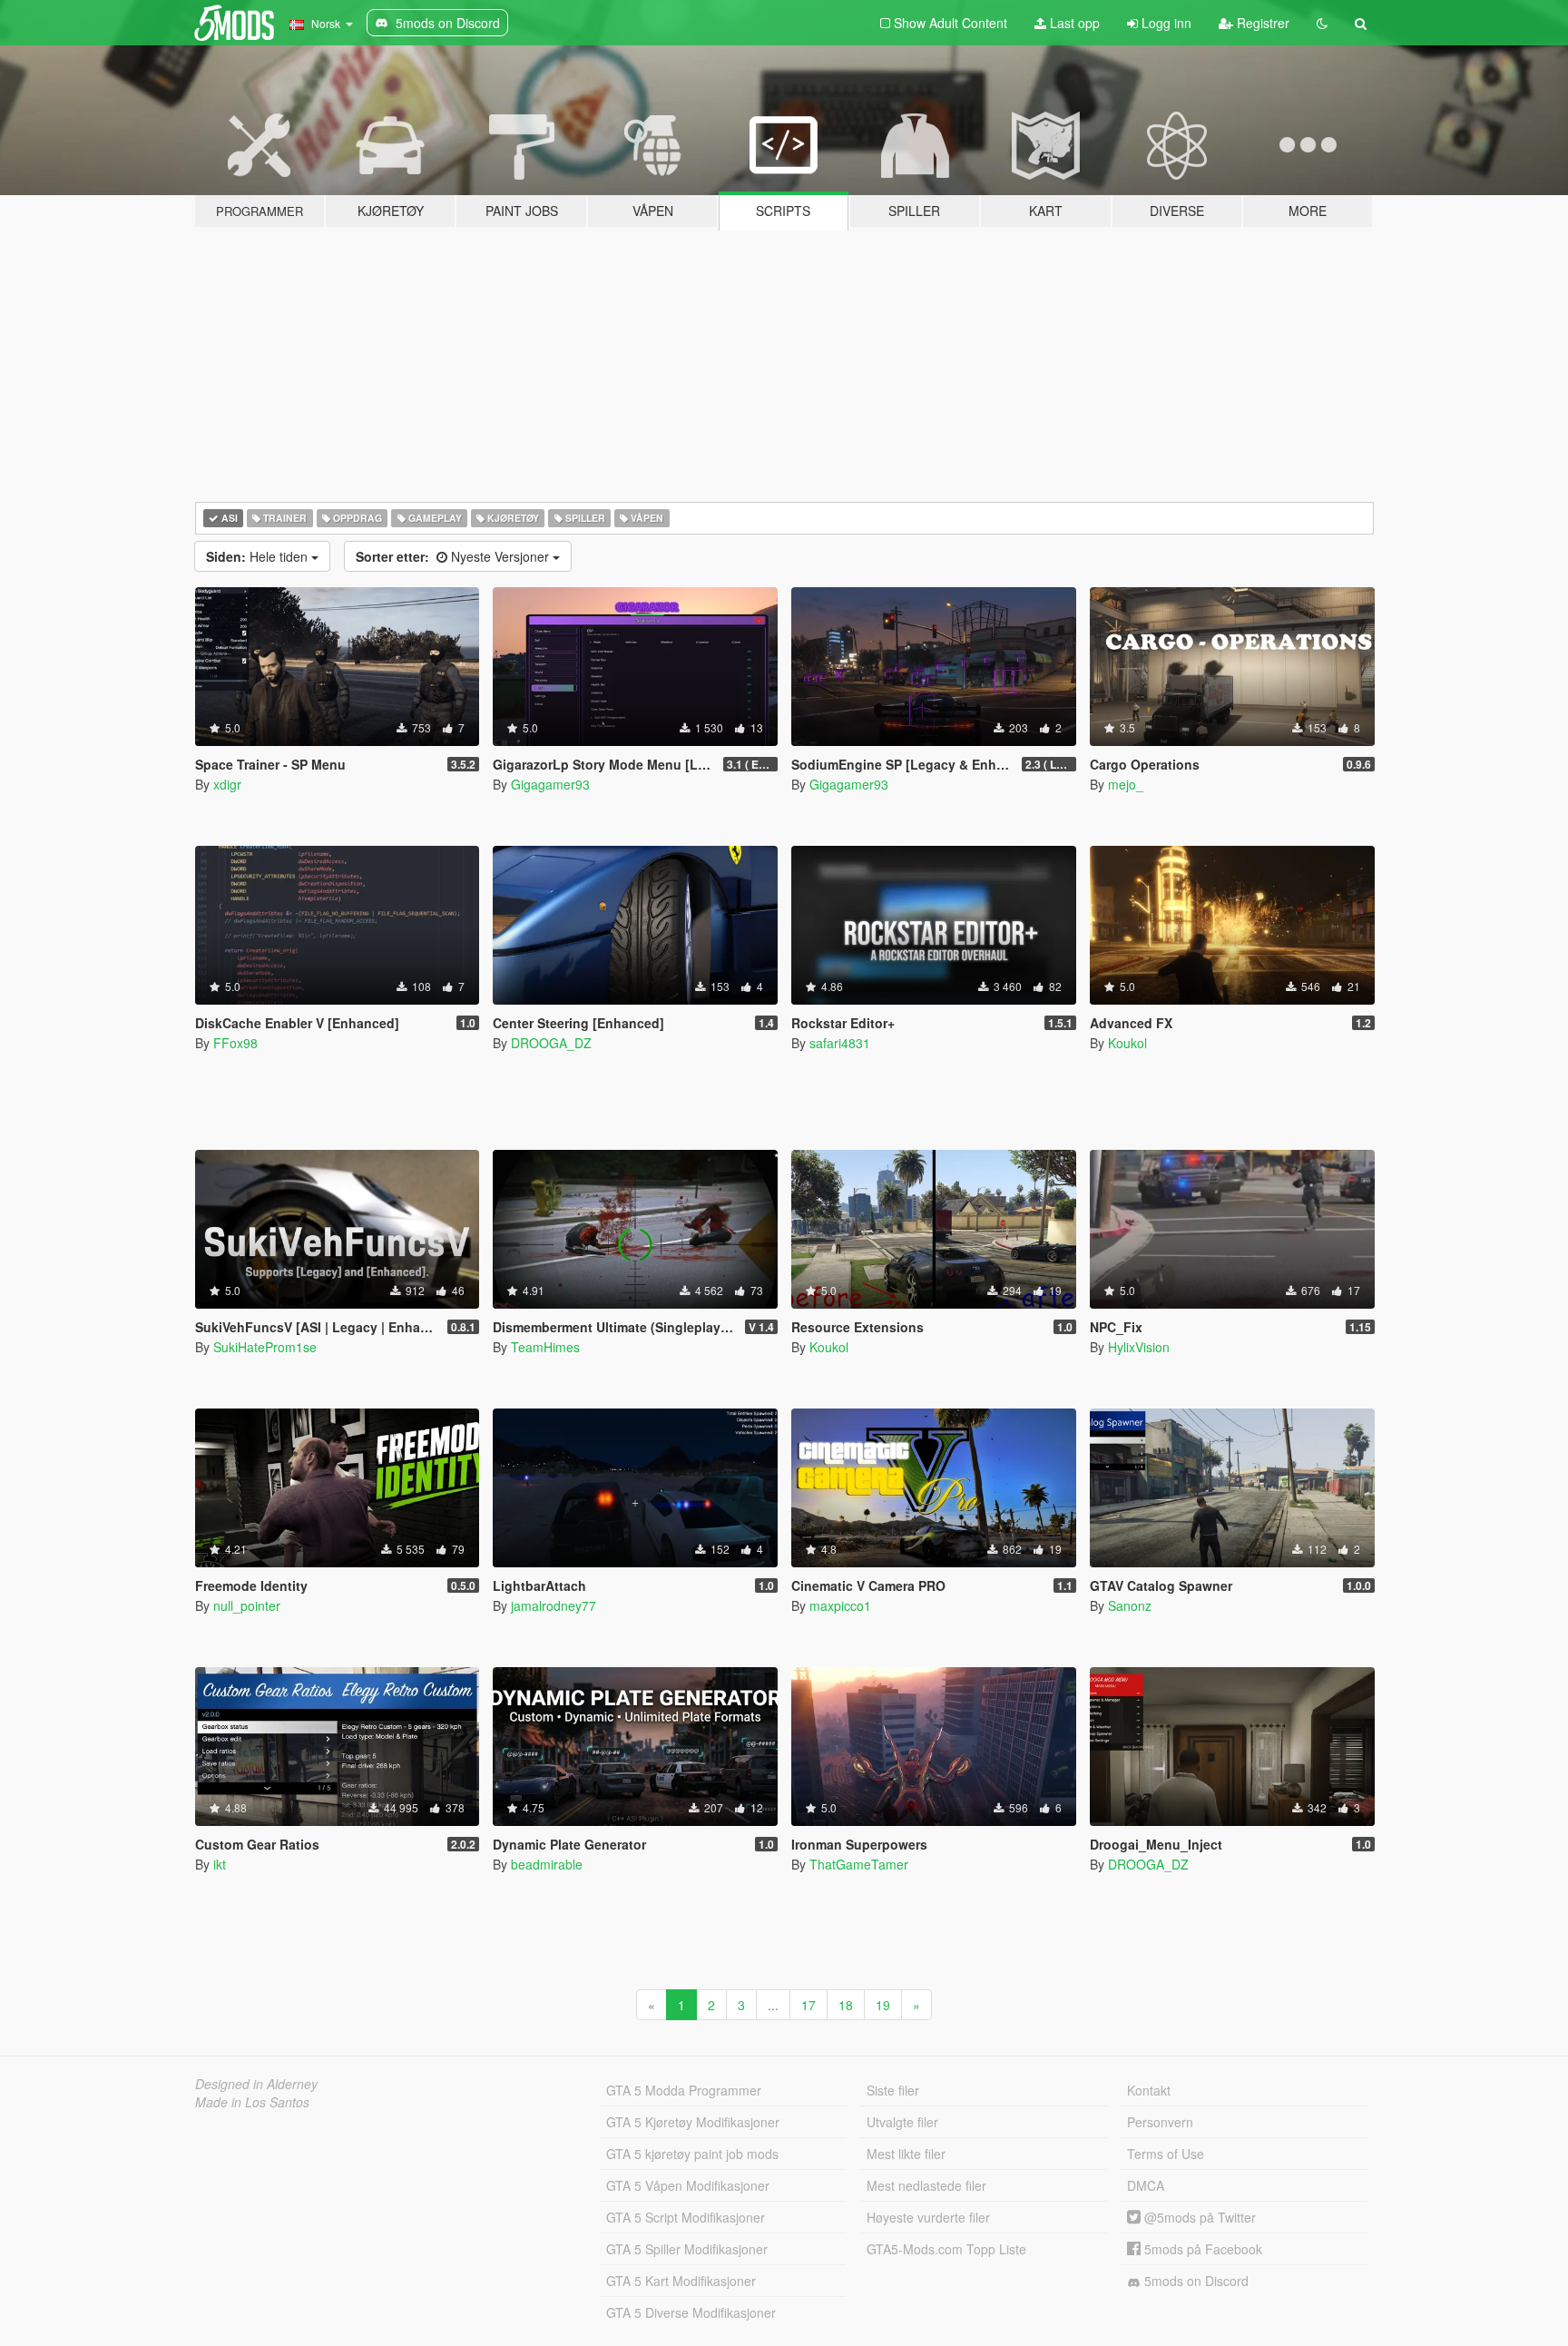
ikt (220, 1864)
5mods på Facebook (1201, 2249)
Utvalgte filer (902, 2122)
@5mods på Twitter (1198, 2217)
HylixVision (1139, 1347)
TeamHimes (545, 1347)
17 (808, 2005)
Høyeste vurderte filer (928, 2217)
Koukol (1127, 1043)
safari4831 (840, 1043)
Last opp (1073, 23)
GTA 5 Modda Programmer (684, 2090)
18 (846, 2005)
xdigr (227, 784)
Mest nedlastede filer (926, 2185)
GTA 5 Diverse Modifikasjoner (691, 2312)
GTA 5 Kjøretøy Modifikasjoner (693, 2122)
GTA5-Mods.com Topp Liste (946, 2249)
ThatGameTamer (859, 1864)
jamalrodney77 (554, 1605)
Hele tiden (259, 556)
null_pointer (247, 1605)
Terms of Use (1166, 2154)
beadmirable (547, 1864)
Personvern (1160, 2122)
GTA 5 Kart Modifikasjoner (681, 2281)
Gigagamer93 (550, 784)
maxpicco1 (840, 1605)
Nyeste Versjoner (454, 556)
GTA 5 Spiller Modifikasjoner (687, 2249)
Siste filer (893, 2090)
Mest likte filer (906, 2154)
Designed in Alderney (256, 2084)
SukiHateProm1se (265, 1347)
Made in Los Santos (252, 2102)
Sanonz (1130, 1605)
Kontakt (1149, 2090)
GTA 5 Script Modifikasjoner (686, 2217)
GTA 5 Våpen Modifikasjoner (688, 2185)
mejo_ (1126, 784)
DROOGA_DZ (551, 1043)
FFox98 (235, 1043)
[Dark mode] (1322, 23)
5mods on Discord (1195, 2281)
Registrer (1261, 23)
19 (883, 2005)
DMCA (1146, 2185)
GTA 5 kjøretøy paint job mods (692, 2154)
